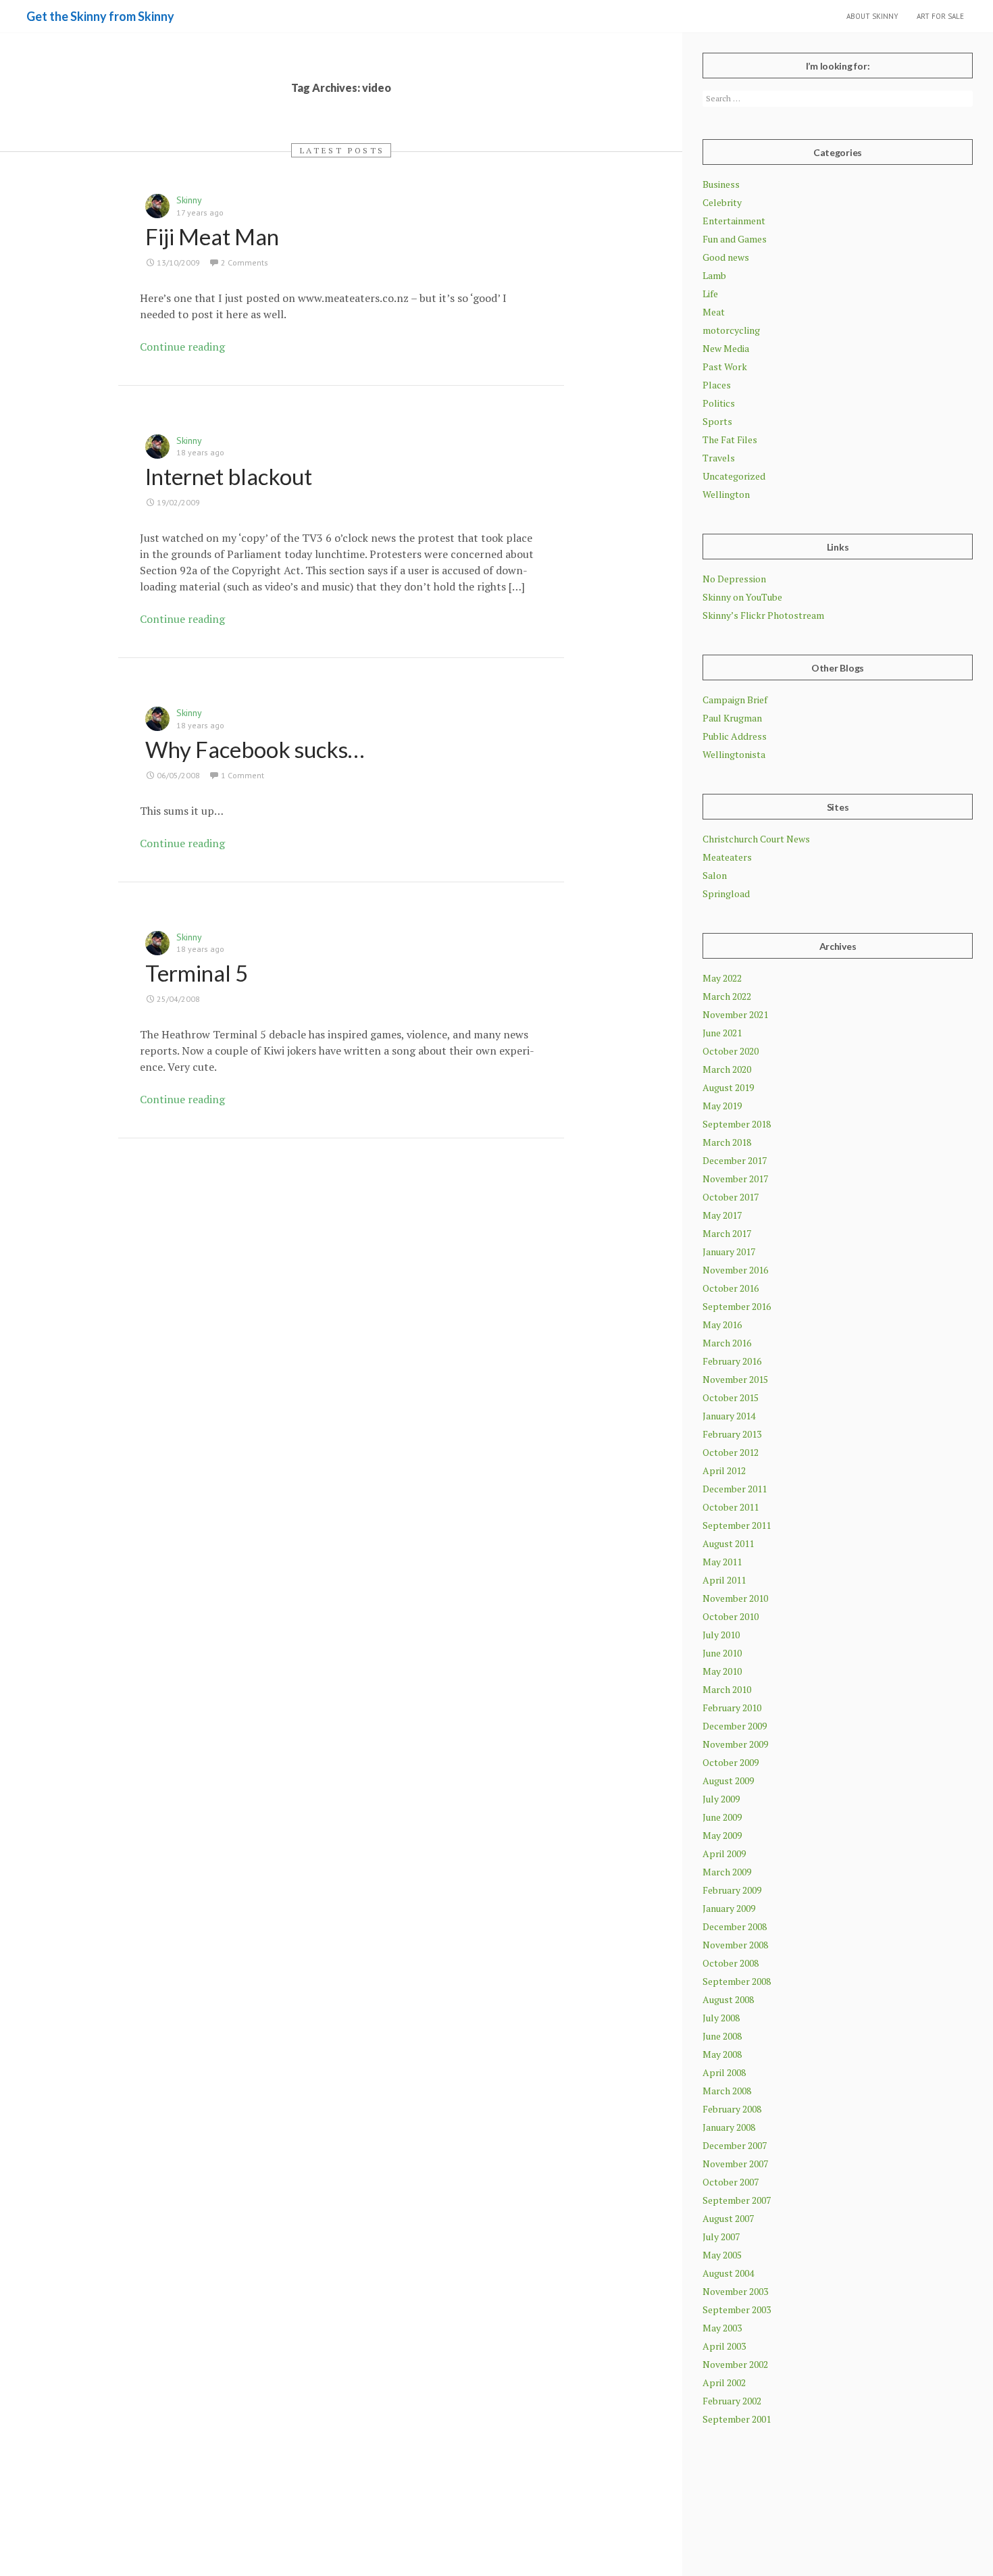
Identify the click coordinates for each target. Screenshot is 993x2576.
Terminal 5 (197, 973)
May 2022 (722, 978)
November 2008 (735, 1945)
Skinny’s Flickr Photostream (763, 615)
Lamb (714, 275)
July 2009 (721, 1799)
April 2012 (724, 1470)
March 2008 (727, 2091)
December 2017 (735, 1160)
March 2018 (727, 1142)
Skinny (189, 200)
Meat (714, 312)
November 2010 (735, 1598)
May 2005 (722, 2255)
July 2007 (721, 2237)
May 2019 (722, 1106)
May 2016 (722, 1324)
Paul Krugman (732, 718)
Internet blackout (229, 476)
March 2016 (727, 1343)
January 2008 (729, 2127)
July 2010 (721, 1635)
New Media (726, 348)
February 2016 (732, 1361)
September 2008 (737, 1981)
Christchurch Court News (756, 839)
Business (721, 184)
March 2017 (727, 1233)
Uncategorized (734, 476)
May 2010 (722, 1671)
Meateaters (727, 857)
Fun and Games (735, 239)
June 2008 (722, 2036)
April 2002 (724, 2382)
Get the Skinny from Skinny (100, 16)
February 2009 (732, 1890)
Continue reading (182, 347)
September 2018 (737, 1124)
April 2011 (724, 1580)
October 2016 (731, 1288)
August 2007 (728, 2218)
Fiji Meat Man (212, 236)
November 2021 (735, 1014)
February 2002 (732, 2401)
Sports (717, 421)
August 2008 (728, 1999)
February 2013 (732, 1434)
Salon (715, 875)
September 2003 (737, 2309)
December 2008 (735, 1926)
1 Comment (243, 775)
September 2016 (737, 1306)
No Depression (734, 579)
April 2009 (724, 1853)
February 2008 (732, 2109)
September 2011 (737, 1525)
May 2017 (722, 1215)
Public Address (735, 736)
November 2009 (735, 1744)
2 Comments (245, 262)
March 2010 (727, 1689)
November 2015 (735, 1379)
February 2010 (732, 1708)
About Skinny (872, 16)
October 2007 (731, 2182)
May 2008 (722, 2054)
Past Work (725, 367)
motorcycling (731, 330)
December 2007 (735, 2145)
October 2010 (731, 1616)
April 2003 (724, 2346)
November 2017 (735, 1179)
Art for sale (940, 16)
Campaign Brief (735, 700)
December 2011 (735, 1489)
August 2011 (728, 1543)
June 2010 (722, 1653)
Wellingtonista (734, 754)
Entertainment (734, 221)
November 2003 (735, 2291)
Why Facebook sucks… (255, 749)
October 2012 (731, 1452)
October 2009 (731, 1762)
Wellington (726, 494)
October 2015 (731, 1397)
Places (717, 385)
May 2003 (722, 2328)
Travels (719, 458)
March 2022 (727, 996)
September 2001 (737, 2419)
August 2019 (728, 1087)
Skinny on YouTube (742, 597)
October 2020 (731, 1051)
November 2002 (735, 2364)
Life (710, 294)
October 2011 (731, 1507)
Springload (726, 893)
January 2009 (729, 1908)
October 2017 (731, 1197)
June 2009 (722, 1817)
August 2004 (728, 2273)
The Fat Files (730, 439)
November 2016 (735, 1270)
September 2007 (737, 2200)
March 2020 (727, 1069)
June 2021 (722, 1033)
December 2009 (735, 1726)
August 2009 (728, 1781)
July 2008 (721, 2018)
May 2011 (722, 1562)
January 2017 (729, 1252)
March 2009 (727, 1872)
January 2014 (729, 1416)
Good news (726, 257)
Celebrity (722, 202)
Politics (719, 403)
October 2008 (731, 1963)
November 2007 (735, 2164)
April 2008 (724, 2072)
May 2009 (722, 1835)
